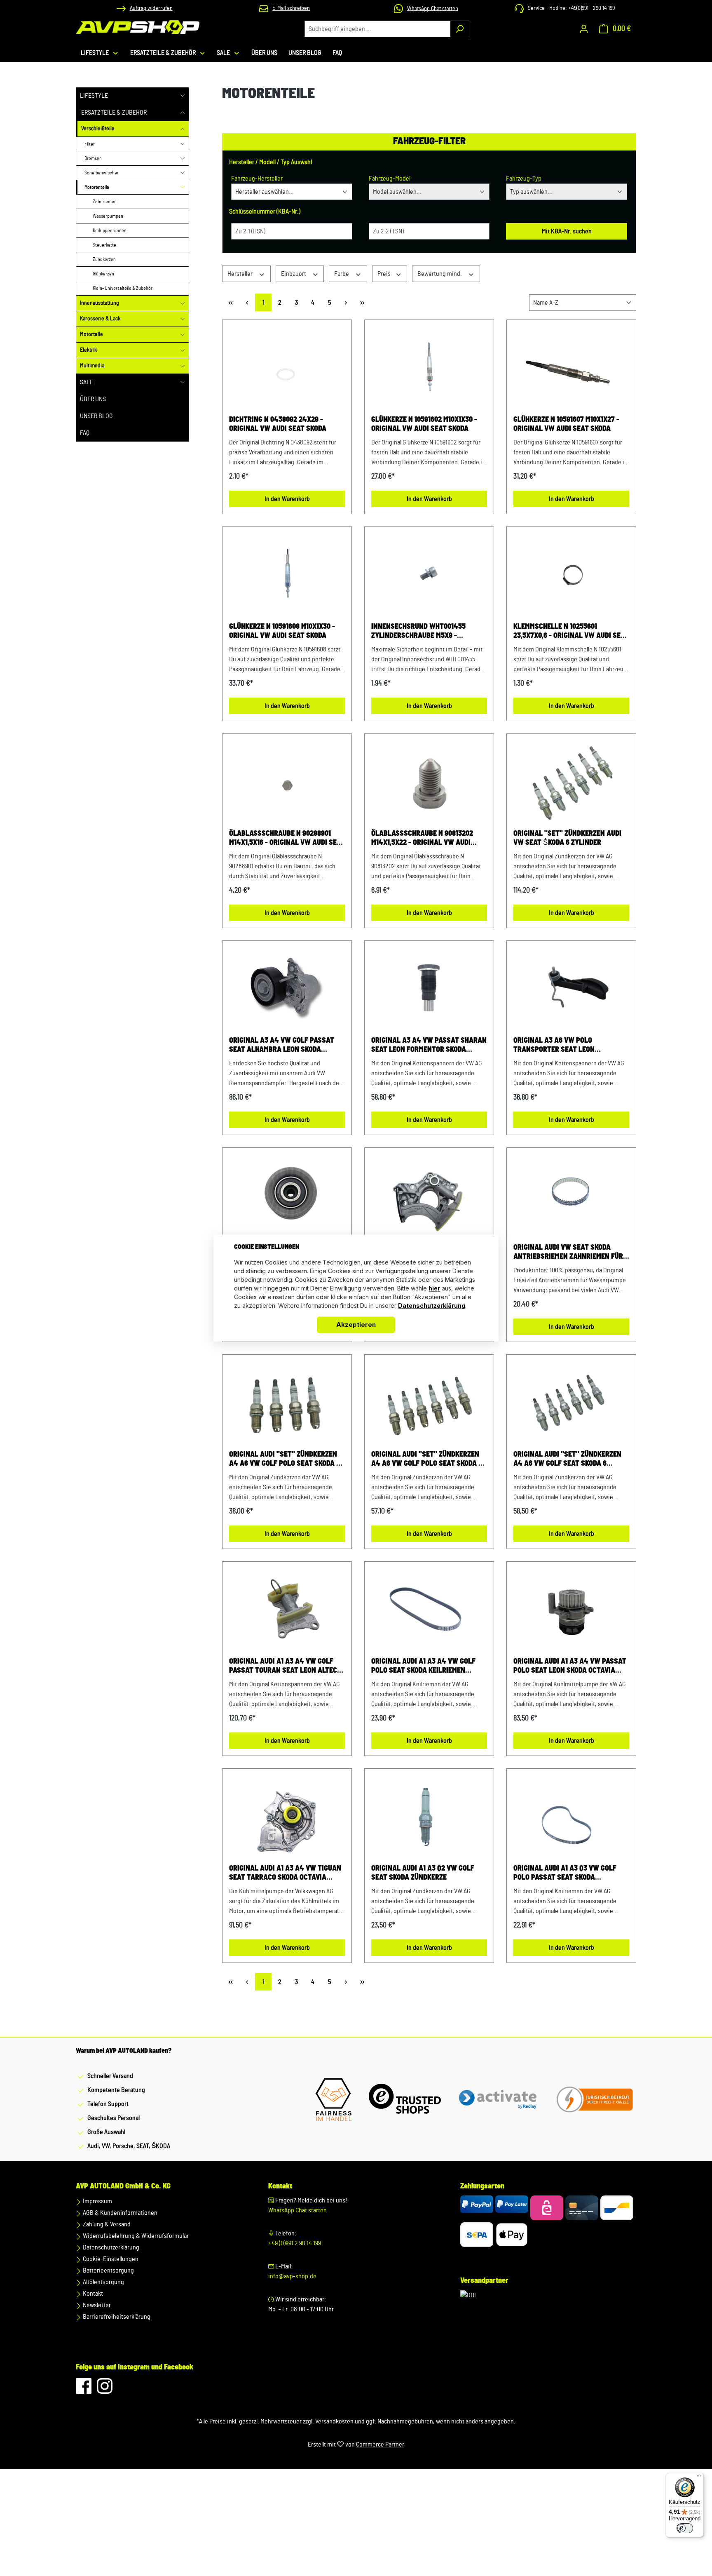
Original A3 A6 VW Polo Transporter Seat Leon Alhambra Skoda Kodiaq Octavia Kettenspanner (568, 1046)
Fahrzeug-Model (390, 179)
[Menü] (699, 2478)
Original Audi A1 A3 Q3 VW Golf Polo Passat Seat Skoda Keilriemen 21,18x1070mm (565, 1873)
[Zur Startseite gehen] (138, 27)
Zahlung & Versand (106, 2224)
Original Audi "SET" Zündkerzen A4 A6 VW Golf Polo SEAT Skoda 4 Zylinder (285, 1460)
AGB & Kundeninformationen (119, 2213)
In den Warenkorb (287, 499)
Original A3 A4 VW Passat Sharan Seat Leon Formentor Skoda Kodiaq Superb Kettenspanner (429, 1046)
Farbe (342, 274)
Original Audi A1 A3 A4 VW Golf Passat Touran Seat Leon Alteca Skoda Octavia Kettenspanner (285, 1666)
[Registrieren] (584, 29)
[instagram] (105, 2390)
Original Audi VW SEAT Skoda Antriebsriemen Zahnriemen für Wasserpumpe (568, 1253)
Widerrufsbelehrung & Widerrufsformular (135, 2236)
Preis (385, 274)
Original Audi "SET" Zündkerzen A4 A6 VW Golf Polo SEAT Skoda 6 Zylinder (427, 1460)
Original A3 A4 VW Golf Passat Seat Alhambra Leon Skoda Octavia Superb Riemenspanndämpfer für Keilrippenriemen (282, 1046)
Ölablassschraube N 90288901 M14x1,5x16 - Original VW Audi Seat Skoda (287, 839)
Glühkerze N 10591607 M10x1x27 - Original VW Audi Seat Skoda (566, 424)
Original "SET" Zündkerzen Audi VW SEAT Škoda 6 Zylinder (567, 838)
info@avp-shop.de (292, 2276)
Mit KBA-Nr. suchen (567, 231)
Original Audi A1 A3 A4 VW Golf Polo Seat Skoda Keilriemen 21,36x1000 (423, 1666)
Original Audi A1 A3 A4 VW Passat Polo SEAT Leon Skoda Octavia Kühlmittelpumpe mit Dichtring (570, 1666)
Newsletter (96, 2305)
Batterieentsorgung (108, 2270)
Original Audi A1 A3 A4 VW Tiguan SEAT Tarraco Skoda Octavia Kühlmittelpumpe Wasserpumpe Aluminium (285, 1873)
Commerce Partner (380, 2444)
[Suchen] (460, 29)
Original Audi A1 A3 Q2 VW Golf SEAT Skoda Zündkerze (423, 1873)
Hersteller (241, 274)
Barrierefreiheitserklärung (116, 2317)
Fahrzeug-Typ (524, 179)
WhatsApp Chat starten (297, 2210)
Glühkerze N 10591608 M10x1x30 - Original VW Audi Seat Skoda (282, 631)
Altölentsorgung (103, 2282)
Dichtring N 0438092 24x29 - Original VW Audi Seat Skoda (278, 424)
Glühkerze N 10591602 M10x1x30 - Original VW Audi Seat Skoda (424, 424)
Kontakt (92, 2294)
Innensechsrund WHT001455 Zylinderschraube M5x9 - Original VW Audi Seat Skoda (420, 632)
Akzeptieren (356, 1325)
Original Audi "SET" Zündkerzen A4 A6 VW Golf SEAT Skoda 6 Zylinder (567, 1460)
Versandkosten (334, 2421)
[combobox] (377, 29)
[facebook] (84, 2390)
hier (434, 1289)
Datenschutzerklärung (110, 2247)
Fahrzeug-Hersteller (257, 179)
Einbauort (294, 274)
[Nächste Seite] (346, 302)
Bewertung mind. (440, 274)
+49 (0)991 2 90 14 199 (295, 2243)
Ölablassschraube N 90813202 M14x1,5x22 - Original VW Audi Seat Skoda (422, 839)
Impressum (97, 2201)
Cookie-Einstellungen (110, 2259)
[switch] (685, 2528)
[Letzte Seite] (362, 302)
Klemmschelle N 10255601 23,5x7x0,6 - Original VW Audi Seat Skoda (571, 632)
